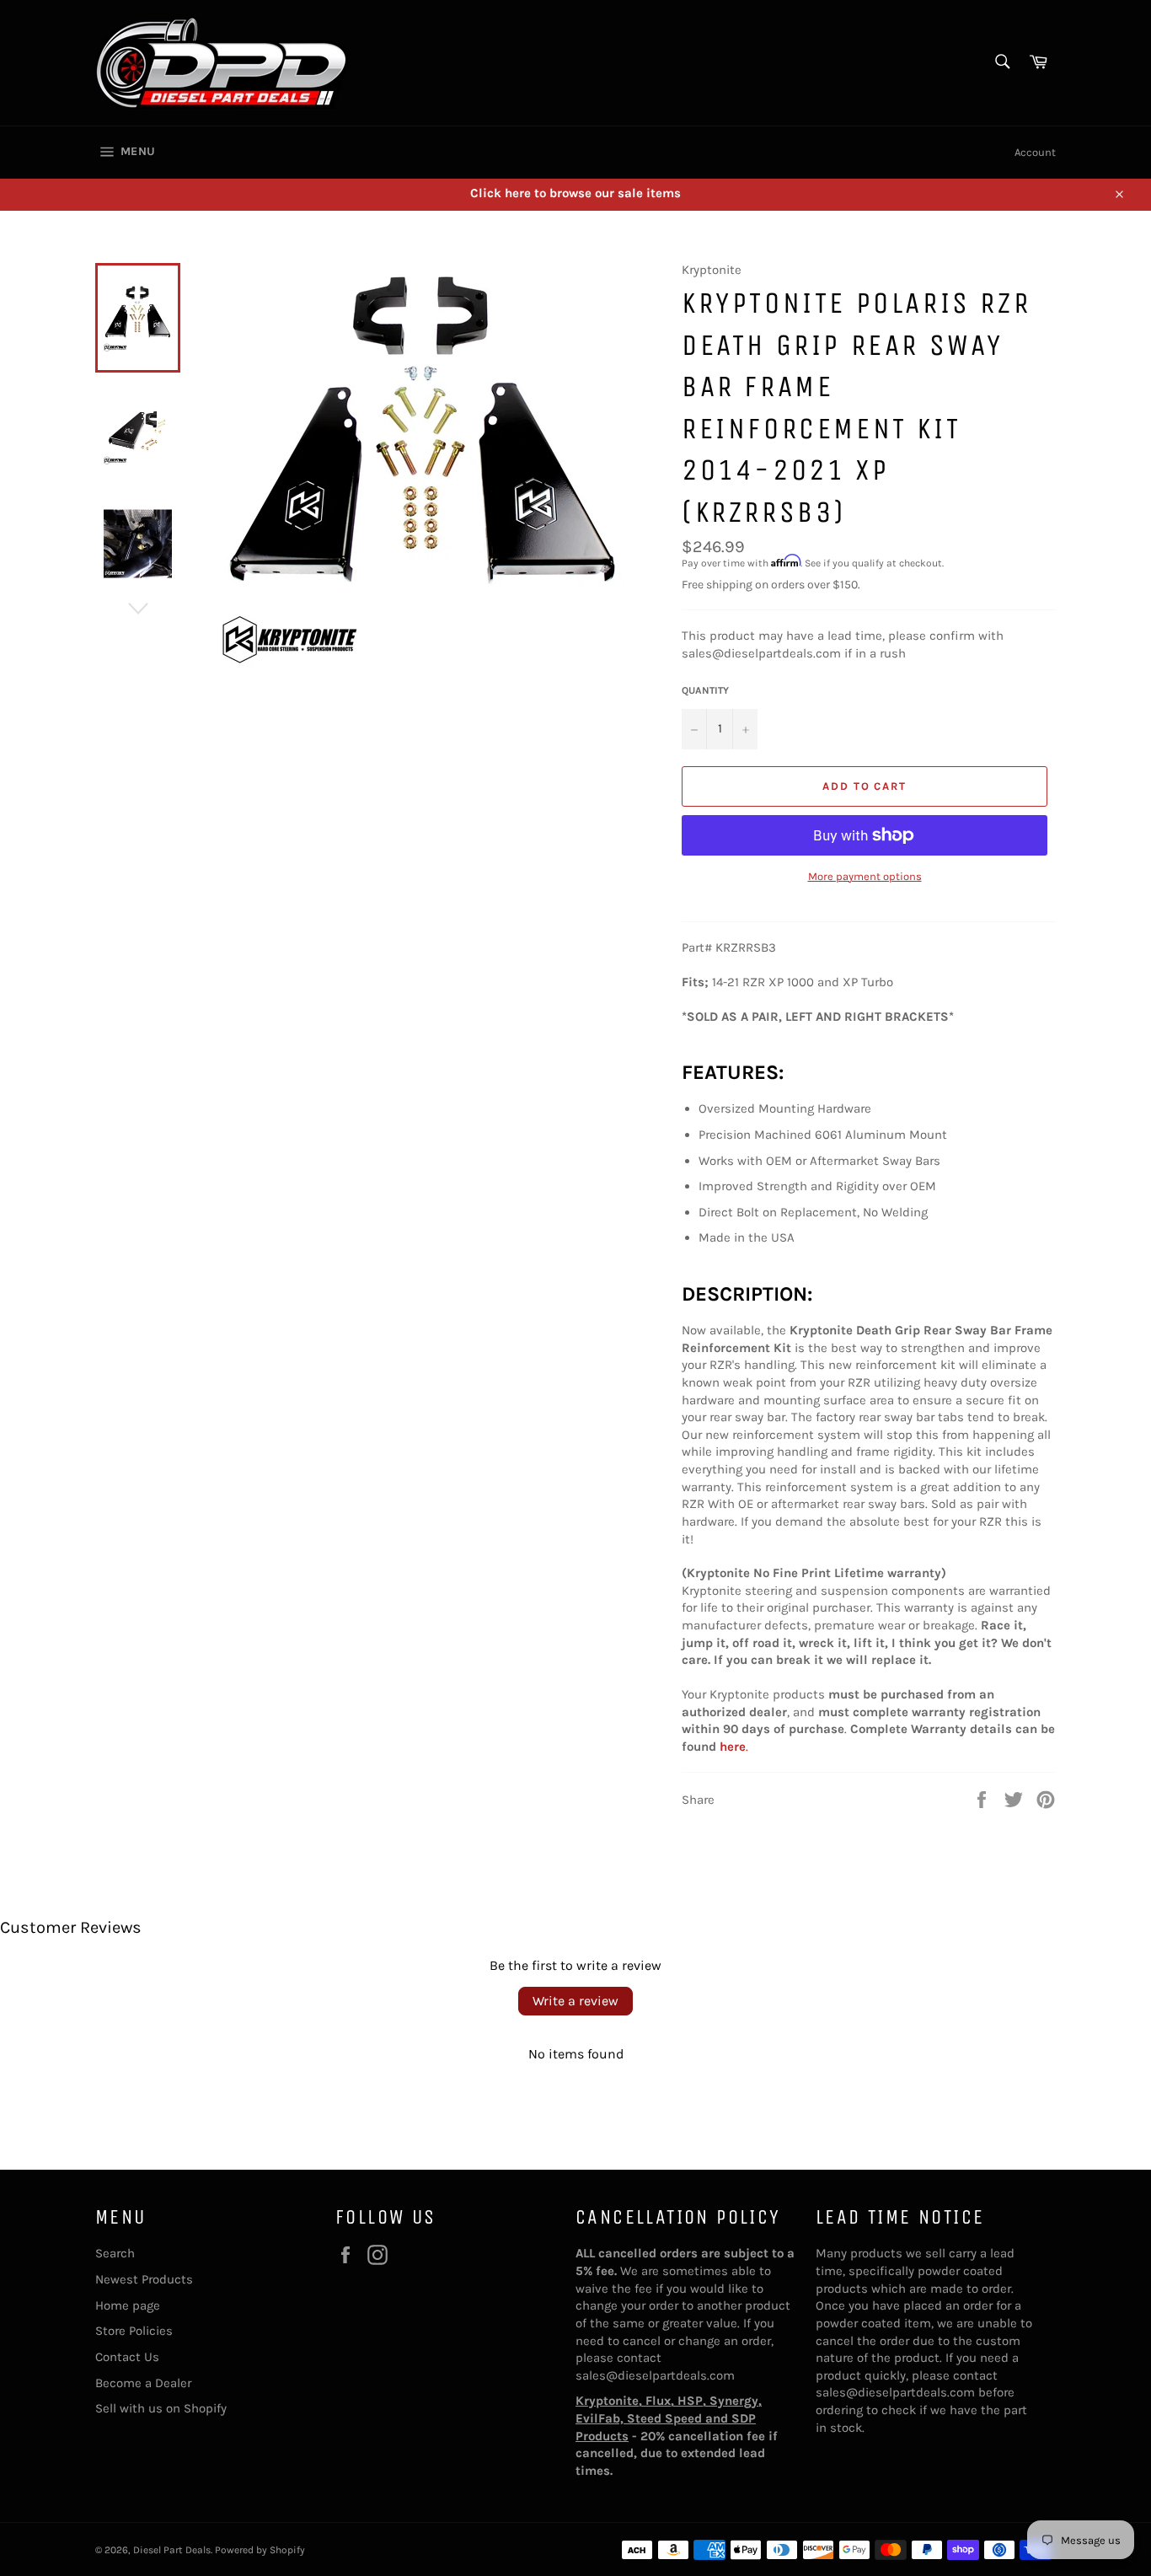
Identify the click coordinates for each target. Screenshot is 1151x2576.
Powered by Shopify (260, 2550)
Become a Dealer (143, 2383)
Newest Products (144, 2279)
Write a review (575, 2001)
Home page (128, 2305)
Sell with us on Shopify (161, 2408)
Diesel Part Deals (172, 2550)
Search (115, 2253)
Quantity (705, 690)
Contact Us (127, 2357)
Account (1035, 152)
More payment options (865, 876)
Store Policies (134, 2331)
